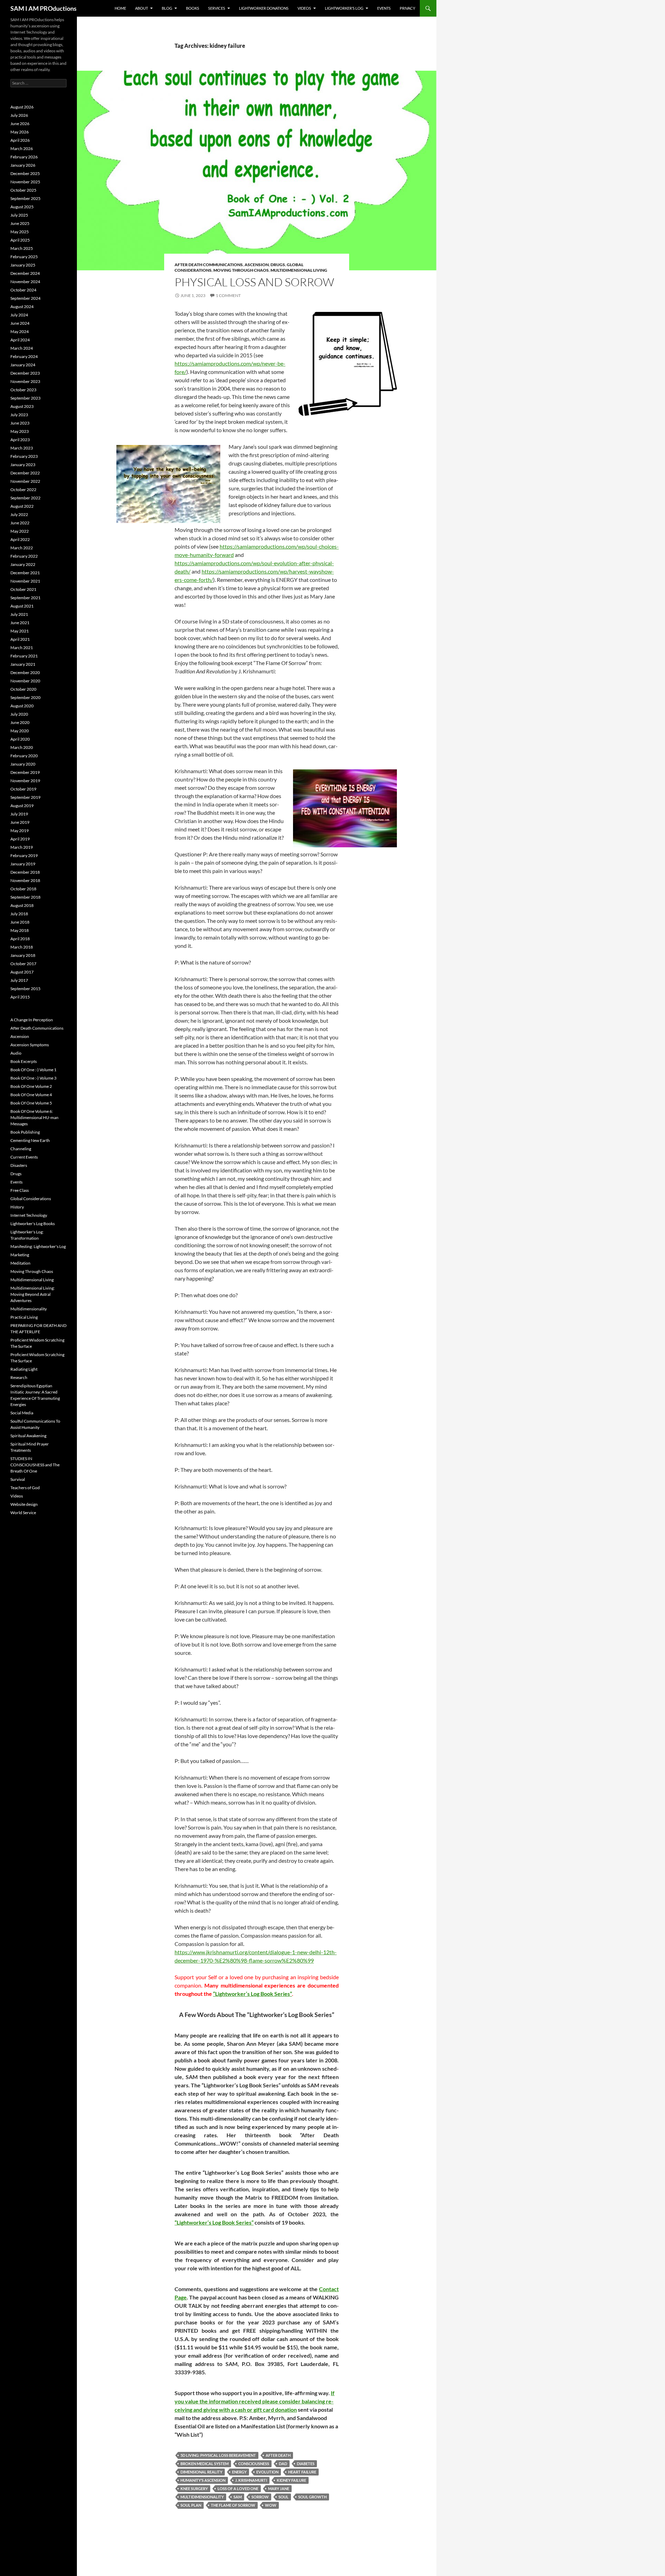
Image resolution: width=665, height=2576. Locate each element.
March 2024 (22, 348)
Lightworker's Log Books (33, 1224)
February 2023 (24, 456)
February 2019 (24, 855)
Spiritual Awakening (28, 1436)
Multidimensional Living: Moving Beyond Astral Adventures (33, 1294)
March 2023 (22, 448)
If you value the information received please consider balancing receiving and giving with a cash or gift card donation (255, 2401)
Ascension (257, 265)
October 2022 (23, 490)
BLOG (167, 8)
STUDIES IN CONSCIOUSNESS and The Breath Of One (35, 1465)
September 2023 (25, 398)
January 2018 (23, 955)
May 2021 (20, 631)
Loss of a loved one (238, 2488)
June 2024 (20, 323)
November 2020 (25, 681)
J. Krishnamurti (251, 2480)
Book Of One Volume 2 (31, 1086)
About (141, 8)
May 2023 (20, 431)
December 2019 (25, 772)
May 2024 (20, 331)
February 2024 (24, 356)
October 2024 (23, 290)
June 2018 (20, 922)
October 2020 (23, 689)
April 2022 (20, 539)
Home (120, 8)
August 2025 (22, 207)
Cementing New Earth (30, 1140)
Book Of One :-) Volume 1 (33, 1070)
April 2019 (20, 839)
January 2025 (23, 265)
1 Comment (228, 295)
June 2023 (20, 423)
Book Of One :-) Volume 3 (33, 1078)
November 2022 (25, 481)
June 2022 (20, 523)
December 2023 (25, 373)
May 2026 (20, 132)
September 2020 (25, 697)
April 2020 (20, 739)
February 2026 (24, 157)
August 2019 (22, 806)
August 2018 (22, 905)
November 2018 (25, 880)
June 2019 (20, 822)
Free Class (20, 1190)
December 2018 (25, 872)
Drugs (278, 265)
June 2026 (20, 124)
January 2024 (23, 365)
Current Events (24, 1157)
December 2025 (25, 173)
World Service (23, 1513)
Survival (18, 1479)
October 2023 (23, 390)
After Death (278, 2455)
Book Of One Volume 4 (31, 1095)
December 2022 (25, 473)
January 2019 (23, 864)
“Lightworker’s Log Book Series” (252, 1994)
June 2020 (20, 722)
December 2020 (25, 673)
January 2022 (23, 564)
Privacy (407, 8)
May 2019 (20, 831)
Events (384, 8)
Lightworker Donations (264, 8)
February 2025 (24, 257)
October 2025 (23, 190)
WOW (271, 2505)
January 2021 (23, 664)
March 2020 (22, 747)
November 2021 (25, 581)
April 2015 (20, 997)
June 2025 (20, 223)
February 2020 (24, 756)
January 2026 (23, 165)
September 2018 (25, 897)
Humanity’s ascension (203, 2480)
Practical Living (24, 1317)
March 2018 (22, 947)
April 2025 (20, 240)
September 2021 (25, 598)
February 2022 (24, 556)
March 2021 (22, 648)
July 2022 (19, 514)
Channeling (21, 1149)
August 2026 (22, 107)
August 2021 (22, 606)
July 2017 (19, 980)
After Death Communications (209, 265)
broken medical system (205, 2464)
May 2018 (20, 930)
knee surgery (194, 2488)
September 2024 (25, 298)
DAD (283, 2464)
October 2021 (23, 589)
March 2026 (22, 149)
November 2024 (25, 282)
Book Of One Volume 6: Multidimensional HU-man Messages (34, 1117)
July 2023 (19, 415)
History (17, 1207)
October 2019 (23, 789)
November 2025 (25, 182)
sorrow (260, 2497)
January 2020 (23, 764)
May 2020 (20, 731)
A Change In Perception (32, 1020)
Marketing (20, 1255)
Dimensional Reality (201, 2472)
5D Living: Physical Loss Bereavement (218, 2455)
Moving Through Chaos (241, 270)
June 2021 (20, 623)
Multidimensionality (202, 2497)
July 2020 (19, 714)
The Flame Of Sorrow (233, 2505)
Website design (24, 1504)
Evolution (267, 2472)
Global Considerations (31, 1199)
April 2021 (20, 639)
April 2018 (20, 939)
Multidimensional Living (299, 270)
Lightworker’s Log (344, 8)
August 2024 (22, 307)
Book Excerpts (24, 1061)
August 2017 (22, 972)
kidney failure (291, 2480)
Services (217, 8)
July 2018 (19, 914)
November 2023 (25, 381)
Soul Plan (191, 2505)
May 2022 (20, 531)
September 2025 (25, 198)
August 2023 (22, 406)
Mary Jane (279, 2488)
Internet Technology (29, 1215)
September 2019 (25, 797)
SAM (238, 2497)
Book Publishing (25, 1132)
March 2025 (22, 248)
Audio (16, 1053)
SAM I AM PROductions (43, 8)
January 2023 (23, 465)
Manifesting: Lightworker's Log (38, 1246)
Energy (239, 2472)
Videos (304, 8)
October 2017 (23, 964)
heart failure (302, 2472)
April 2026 (20, 140)
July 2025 (19, 215)
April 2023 (20, 440)
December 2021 (25, 573)
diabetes (306, 2464)
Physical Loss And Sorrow (254, 282)
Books (193, 8)
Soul (283, 2497)
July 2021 (19, 614)
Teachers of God (25, 1488)
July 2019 (19, 814)
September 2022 (25, 498)
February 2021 (24, 656)
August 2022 (22, 506)
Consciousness (254, 2464)
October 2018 (23, 889)
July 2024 (19, 315)
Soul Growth (312, 2497)
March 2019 (22, 847)
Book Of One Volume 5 (31, 1103)
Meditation (20, 1263)
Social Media (22, 1413)
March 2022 (22, 548)
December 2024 (25, 273)
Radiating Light (24, 1369)
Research (19, 1377)
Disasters (19, 1165)
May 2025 (20, 232)
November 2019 (25, 781)
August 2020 (22, 706)
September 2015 (25, 989)
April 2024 (20, 340)
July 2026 (19, 115)
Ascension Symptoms (30, 1045)
